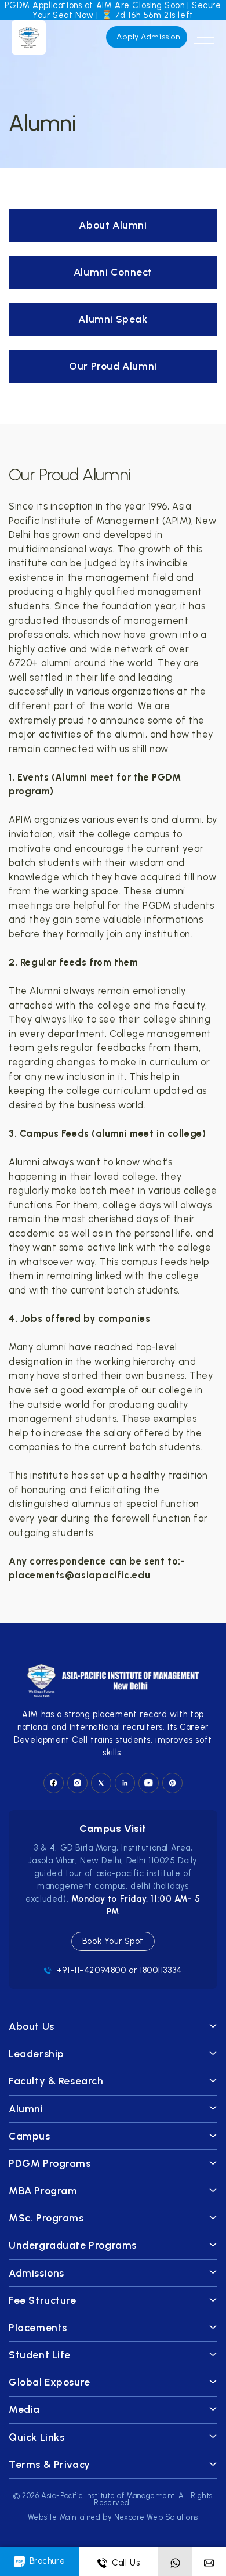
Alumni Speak (113, 319)
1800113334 (161, 1970)
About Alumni (113, 225)
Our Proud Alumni (113, 366)
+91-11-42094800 (92, 1970)
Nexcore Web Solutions (156, 2517)
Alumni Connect (113, 272)
